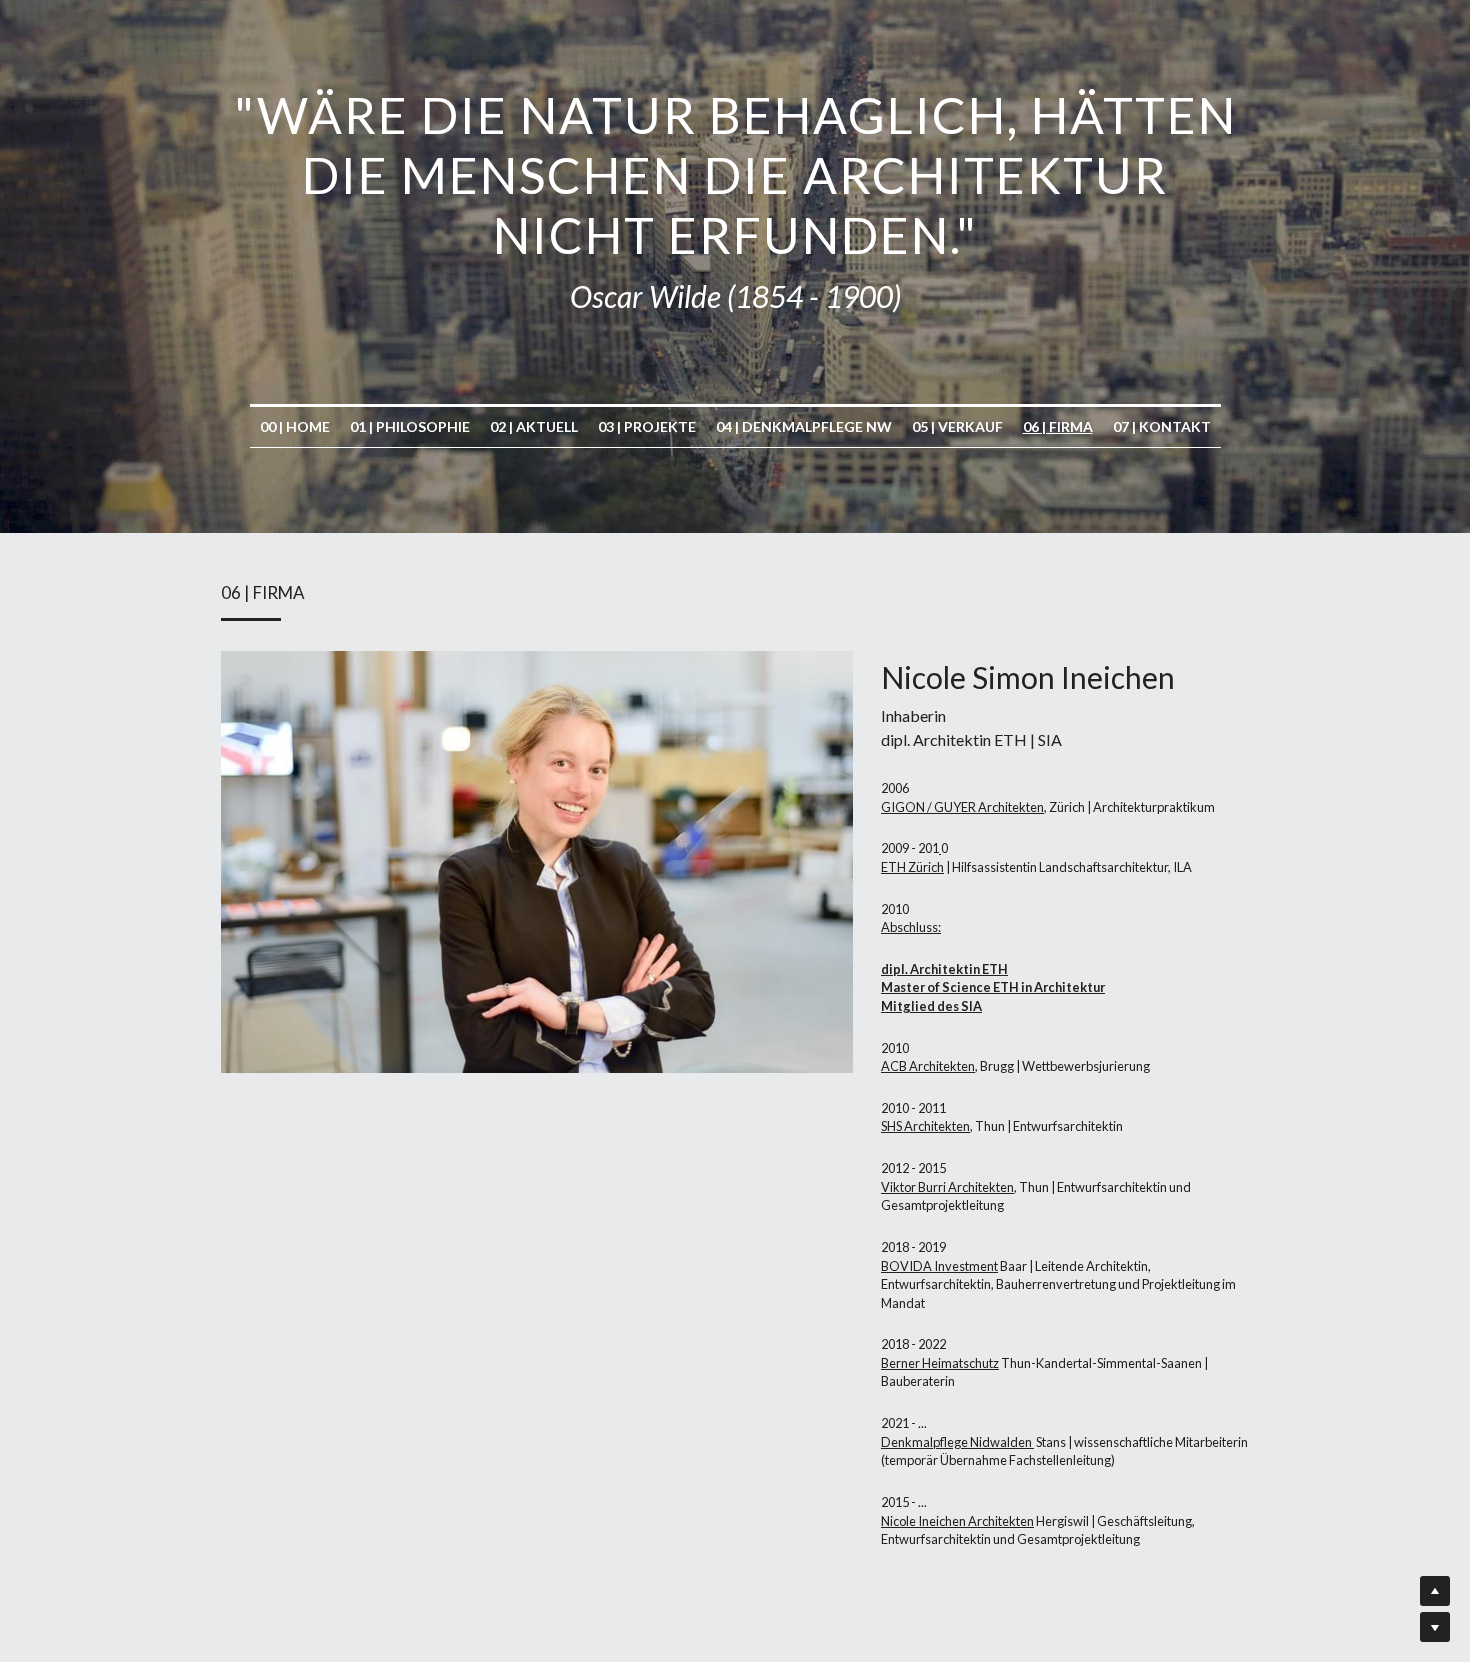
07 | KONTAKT (1162, 426)
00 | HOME (295, 426)
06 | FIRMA (1058, 426)
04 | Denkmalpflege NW (804, 426)
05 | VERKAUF (957, 426)
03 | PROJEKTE (647, 426)
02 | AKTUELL (534, 426)
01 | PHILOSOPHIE (410, 426)
